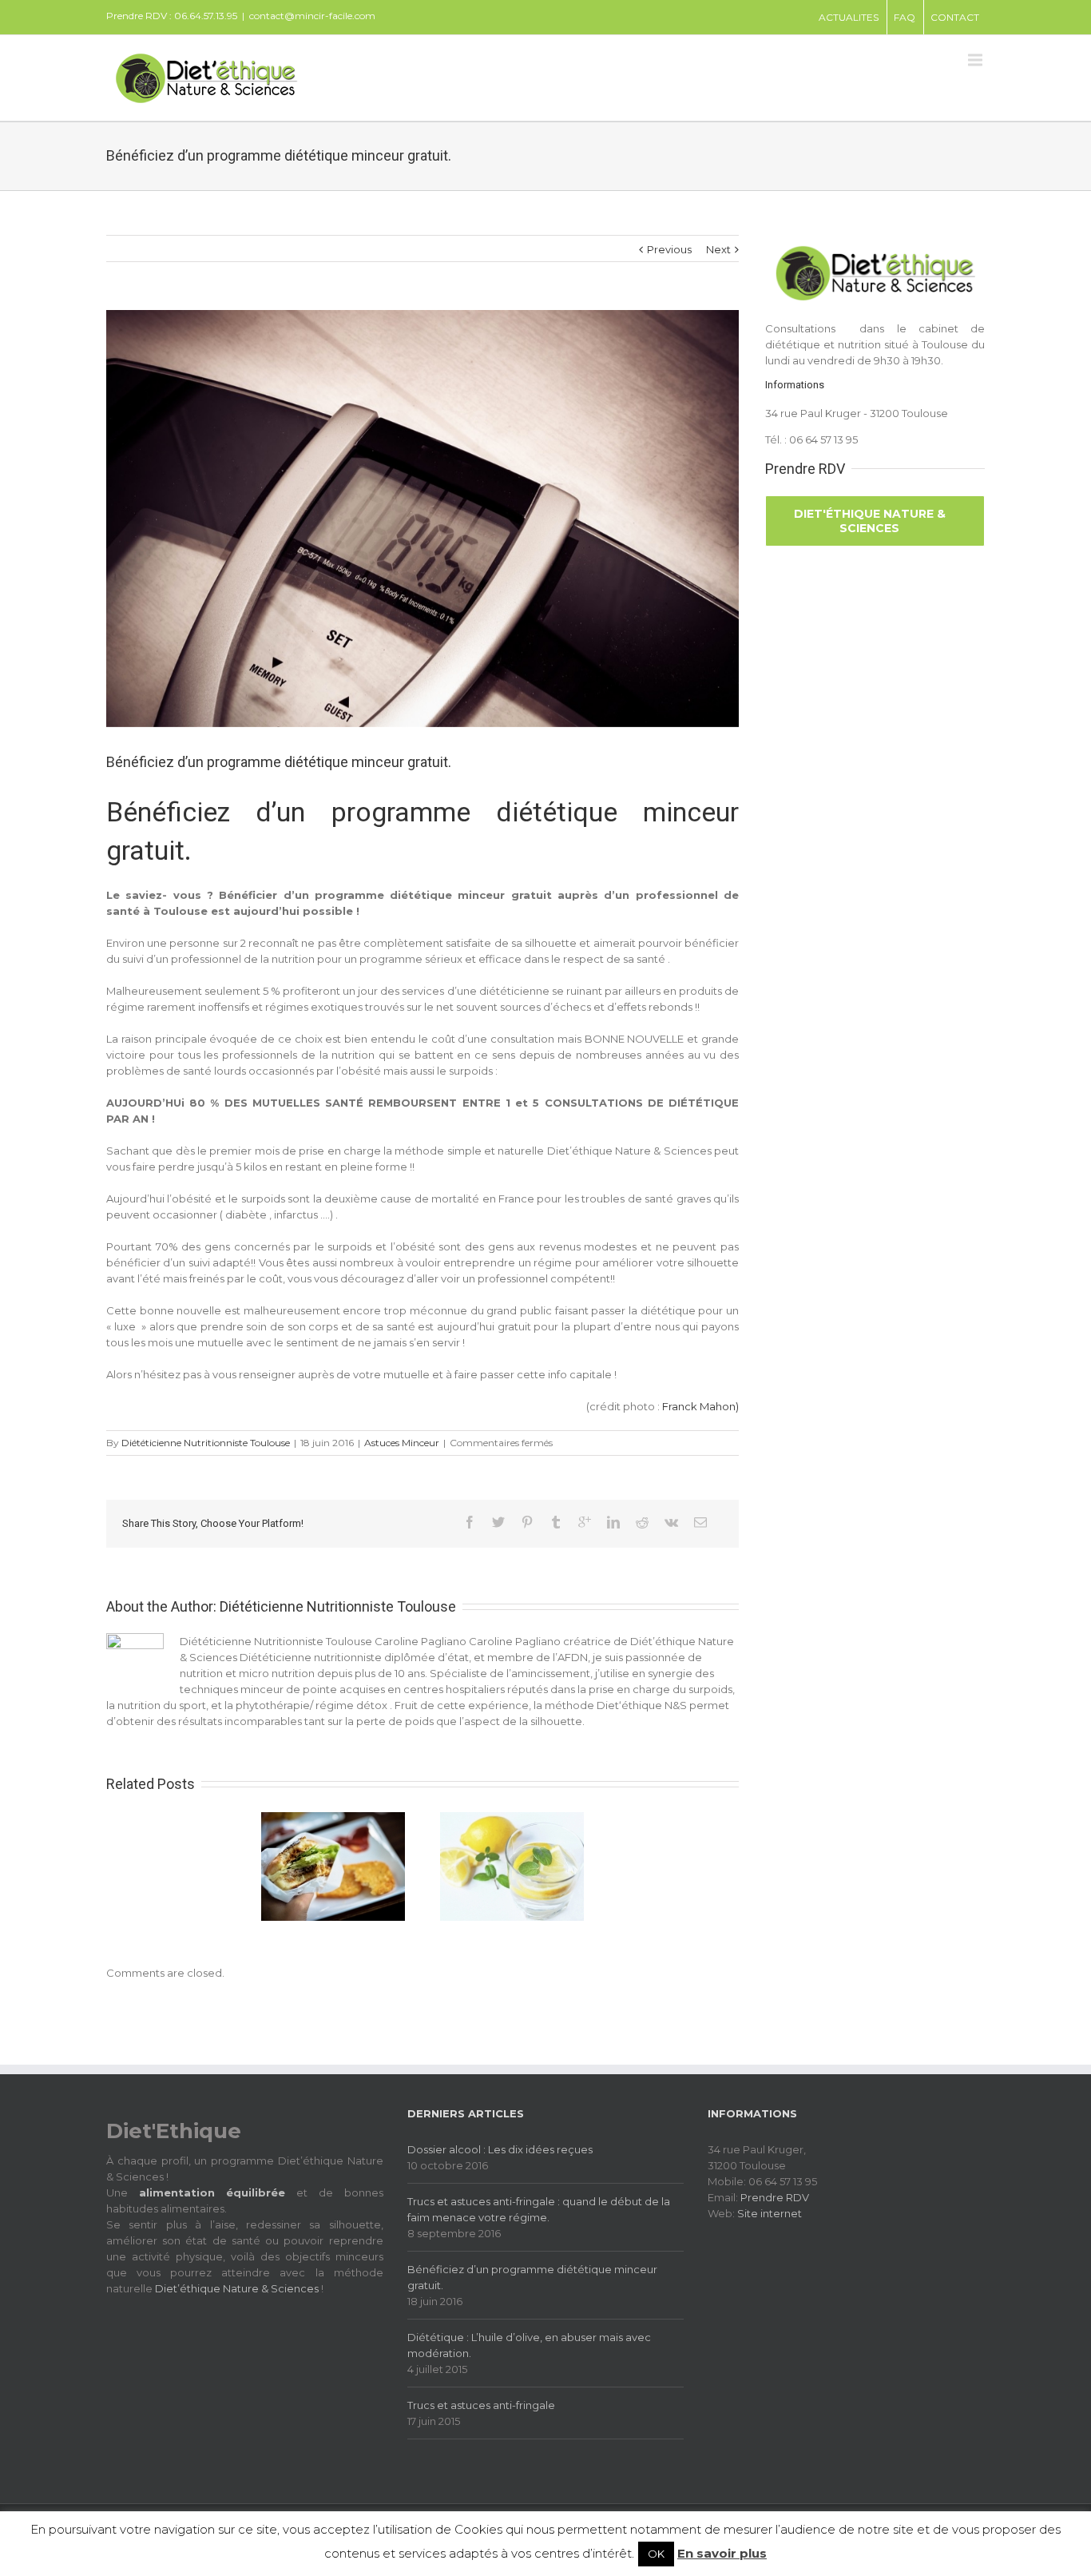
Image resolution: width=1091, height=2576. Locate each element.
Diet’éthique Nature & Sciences (237, 2288)
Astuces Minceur (402, 1443)
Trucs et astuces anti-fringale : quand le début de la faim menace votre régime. (539, 2209)
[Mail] (700, 1522)
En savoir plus (722, 2553)
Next (718, 249)
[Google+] (585, 1522)
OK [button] (656, 2554)
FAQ (905, 17)
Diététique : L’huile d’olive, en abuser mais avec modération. (529, 2345)
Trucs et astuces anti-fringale (481, 2405)
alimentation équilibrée (212, 2192)
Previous (669, 249)
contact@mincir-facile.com (312, 16)
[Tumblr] (556, 1522)
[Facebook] (470, 1522)
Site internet (770, 2213)
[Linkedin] (613, 1522)
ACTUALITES (849, 17)
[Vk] (671, 1522)
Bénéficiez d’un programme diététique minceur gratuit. (532, 2277)
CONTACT (955, 17)
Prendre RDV (775, 2197)
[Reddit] (642, 1522)
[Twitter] (498, 1522)
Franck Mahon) (700, 1406)
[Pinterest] (527, 1522)
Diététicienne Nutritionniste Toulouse (206, 1443)
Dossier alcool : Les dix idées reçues (500, 2149)
